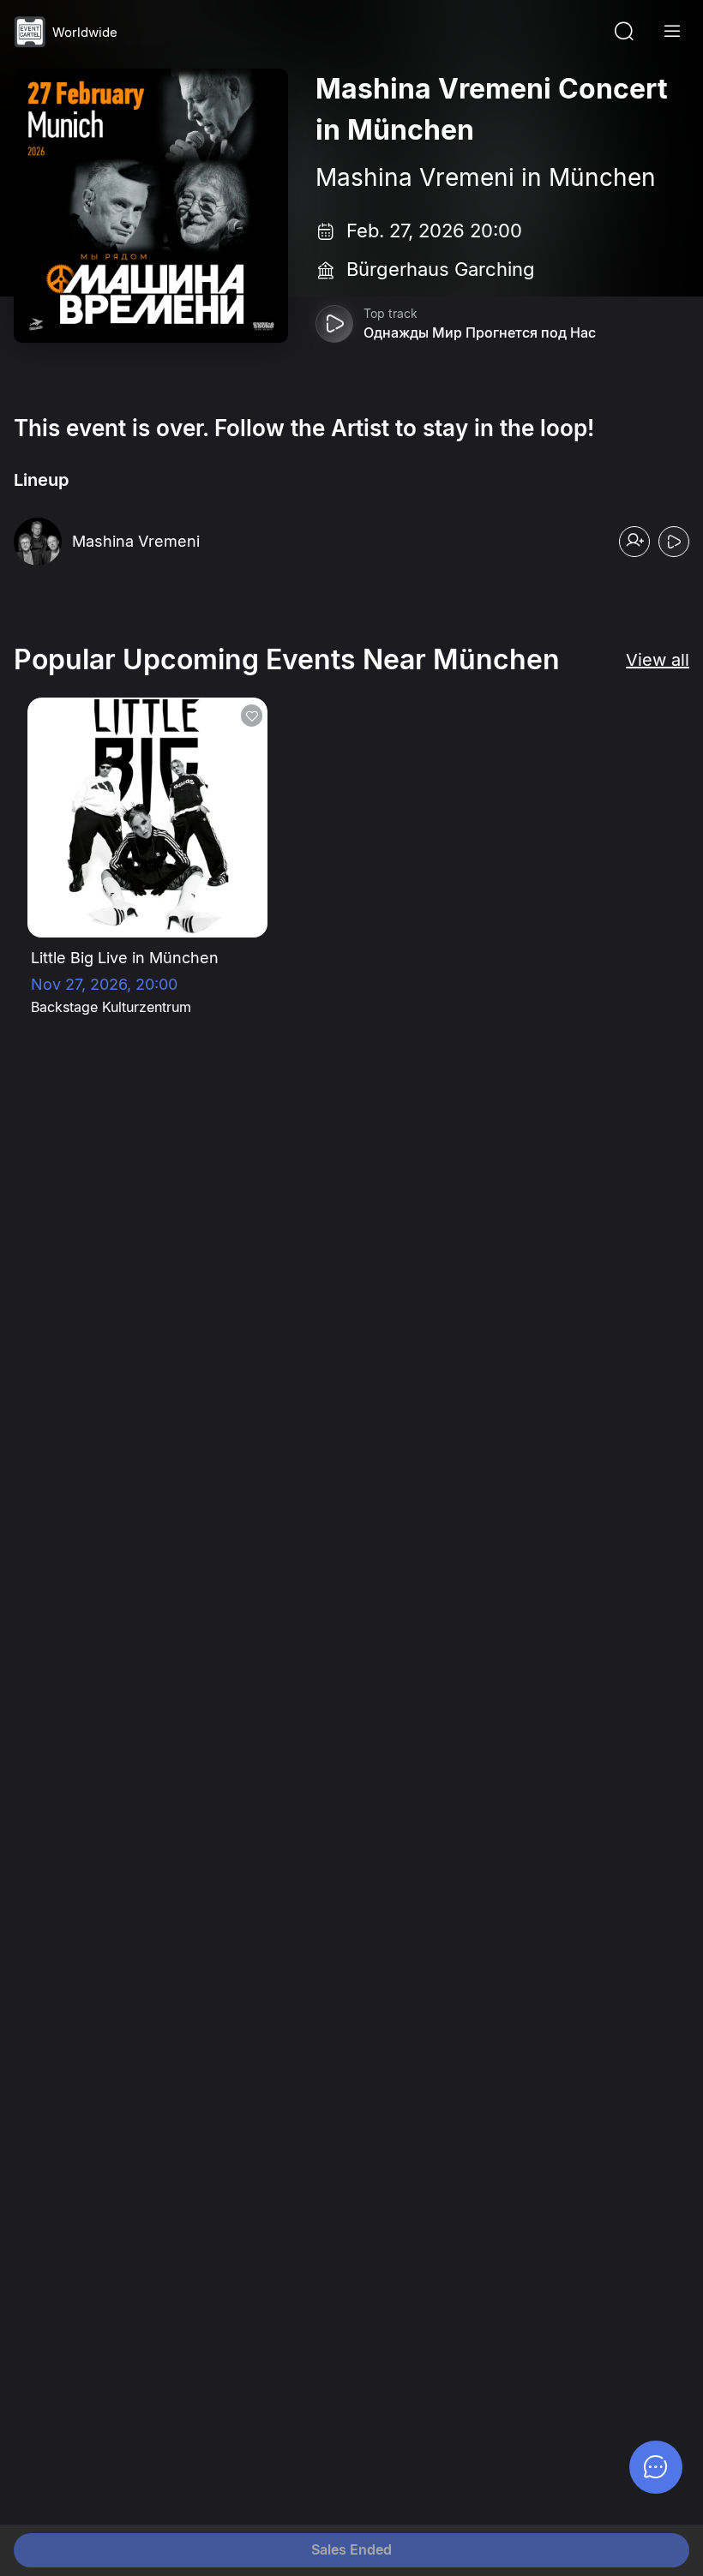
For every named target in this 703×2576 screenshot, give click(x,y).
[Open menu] (672, 32)
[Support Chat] (656, 2467)
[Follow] (634, 542)
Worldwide (85, 32)
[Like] (252, 716)
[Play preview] (334, 324)
